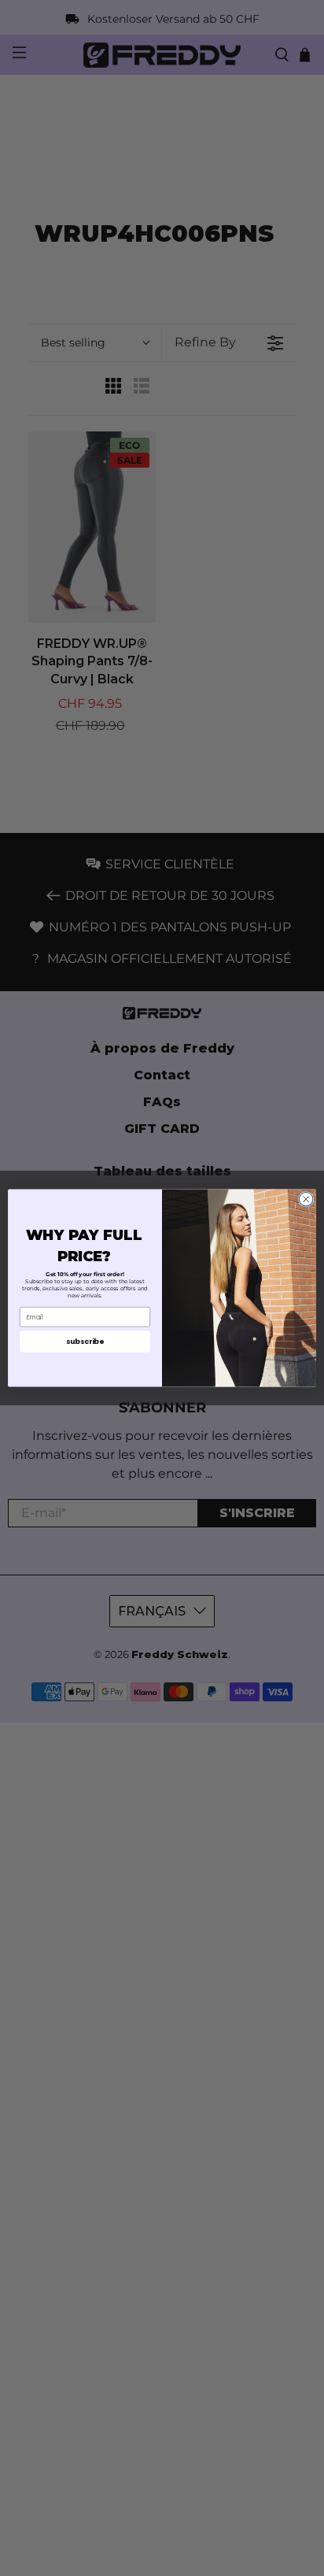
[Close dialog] (306, 1199)
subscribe (85, 1341)
